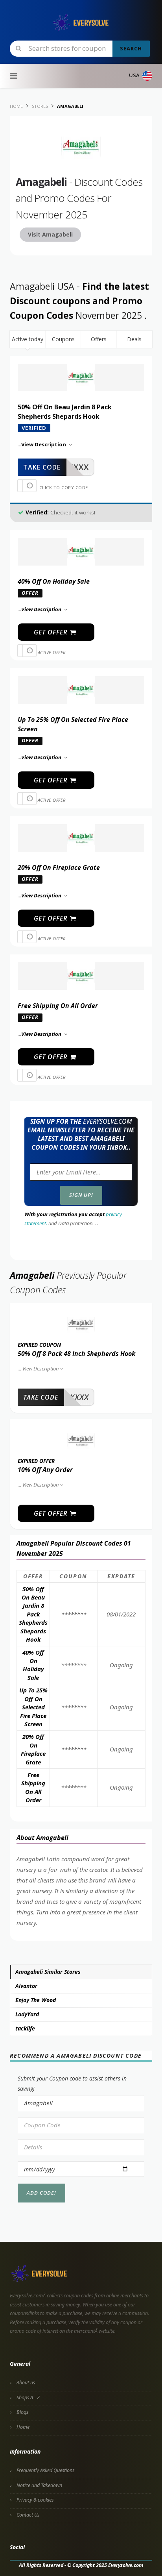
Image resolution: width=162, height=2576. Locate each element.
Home (23, 2427)
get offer (52, 632)
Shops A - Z (28, 2398)
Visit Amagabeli (50, 234)
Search (131, 48)
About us (26, 2383)
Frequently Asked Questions (45, 2470)
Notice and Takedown (39, 2485)
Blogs (22, 2412)
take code (42, 467)
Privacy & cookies (35, 2500)
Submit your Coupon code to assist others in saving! (72, 2083)
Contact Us (28, 2515)
